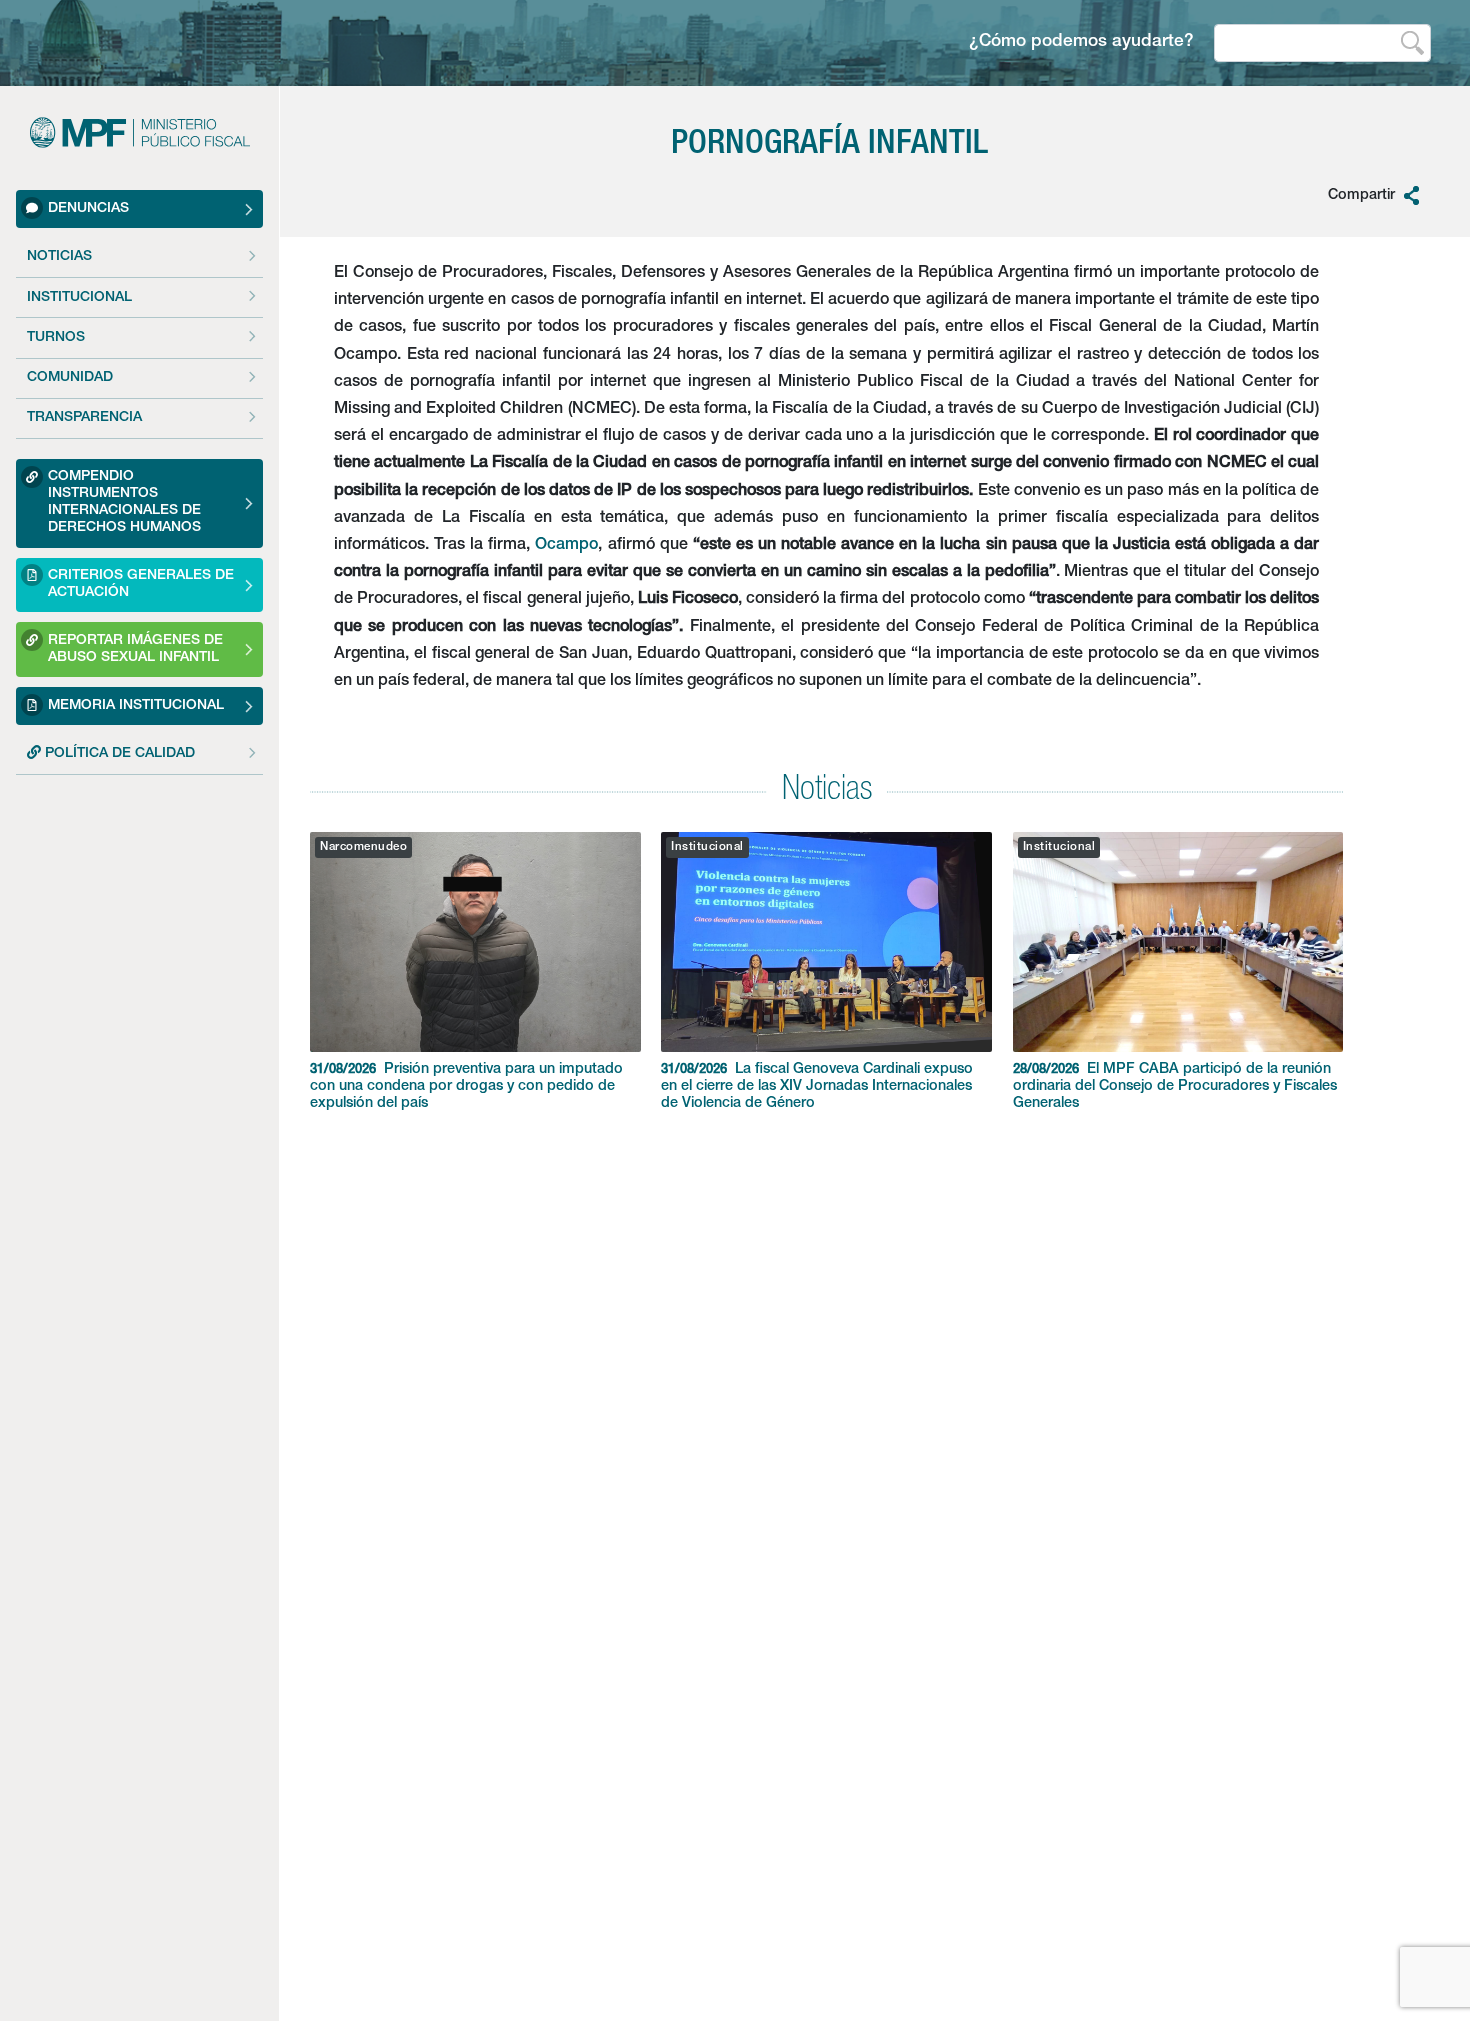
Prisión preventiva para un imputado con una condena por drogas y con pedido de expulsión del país (466, 1087)
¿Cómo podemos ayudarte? (1081, 42)
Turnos (56, 338)
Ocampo (566, 546)
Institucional (79, 297)
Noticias (59, 257)
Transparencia (84, 418)
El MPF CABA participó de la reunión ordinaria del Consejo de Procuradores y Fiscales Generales (1175, 1087)
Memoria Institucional (136, 705)
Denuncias (88, 208)
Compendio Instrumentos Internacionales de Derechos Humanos (124, 502)
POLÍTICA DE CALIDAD (118, 754)
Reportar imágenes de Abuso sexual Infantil (135, 649)
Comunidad (70, 378)
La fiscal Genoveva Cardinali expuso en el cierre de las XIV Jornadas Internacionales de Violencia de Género (817, 1087)
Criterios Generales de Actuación (141, 584)
